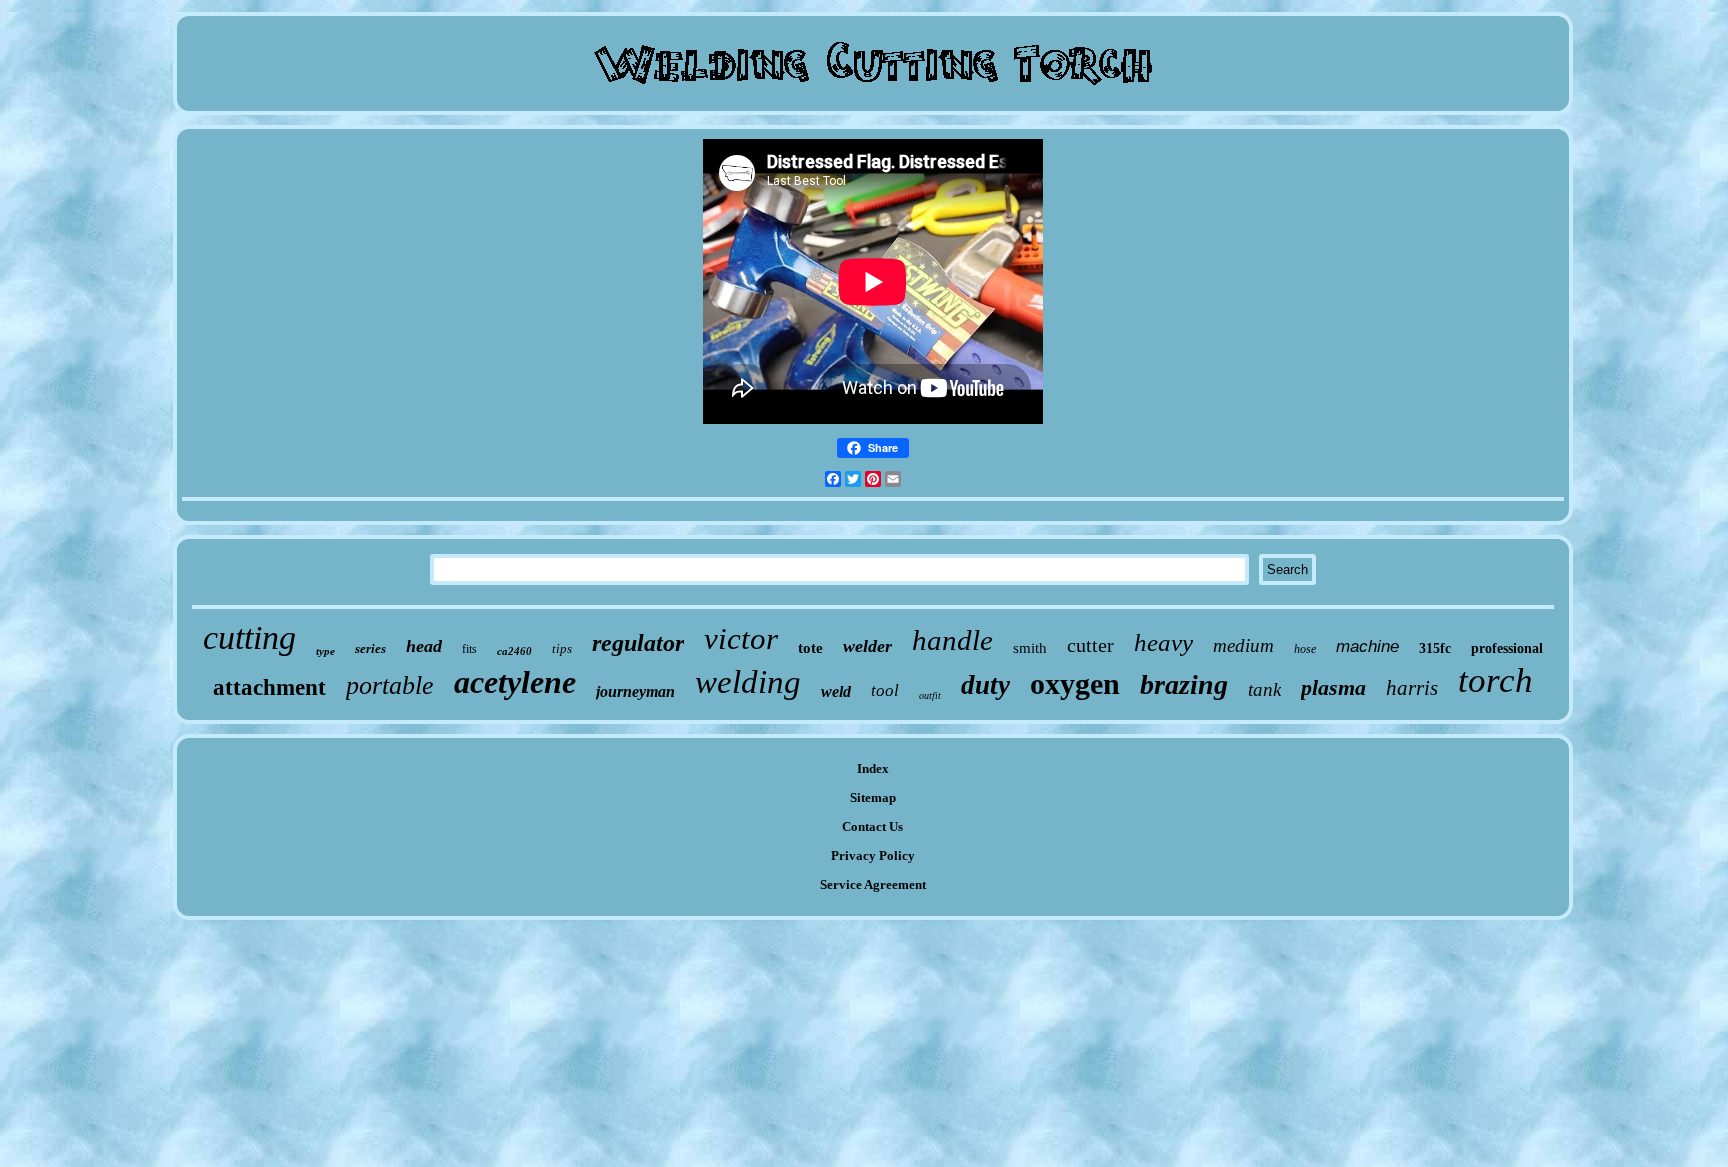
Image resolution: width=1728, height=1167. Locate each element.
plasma (1333, 687)
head (424, 646)
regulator (638, 643)
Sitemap (873, 797)
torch (1495, 680)
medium (1243, 645)
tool (885, 690)
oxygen (1075, 683)
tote (810, 648)
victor (741, 638)
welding (748, 682)
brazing (1184, 684)
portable (390, 685)
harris (1412, 688)
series (370, 648)
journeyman (635, 691)
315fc (1435, 648)
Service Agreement (873, 884)
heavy (1163, 642)
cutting (249, 637)
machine (1367, 646)
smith (1030, 648)
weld (836, 691)
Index (873, 768)
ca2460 (514, 651)
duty (985, 685)
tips (562, 648)
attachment (269, 687)
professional (1507, 648)
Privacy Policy (873, 855)
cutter (1090, 645)
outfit (930, 695)
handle (952, 640)
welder (867, 646)
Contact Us (872, 826)
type (325, 651)
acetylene (515, 682)
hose (1305, 649)
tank (1264, 689)
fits (469, 649)
